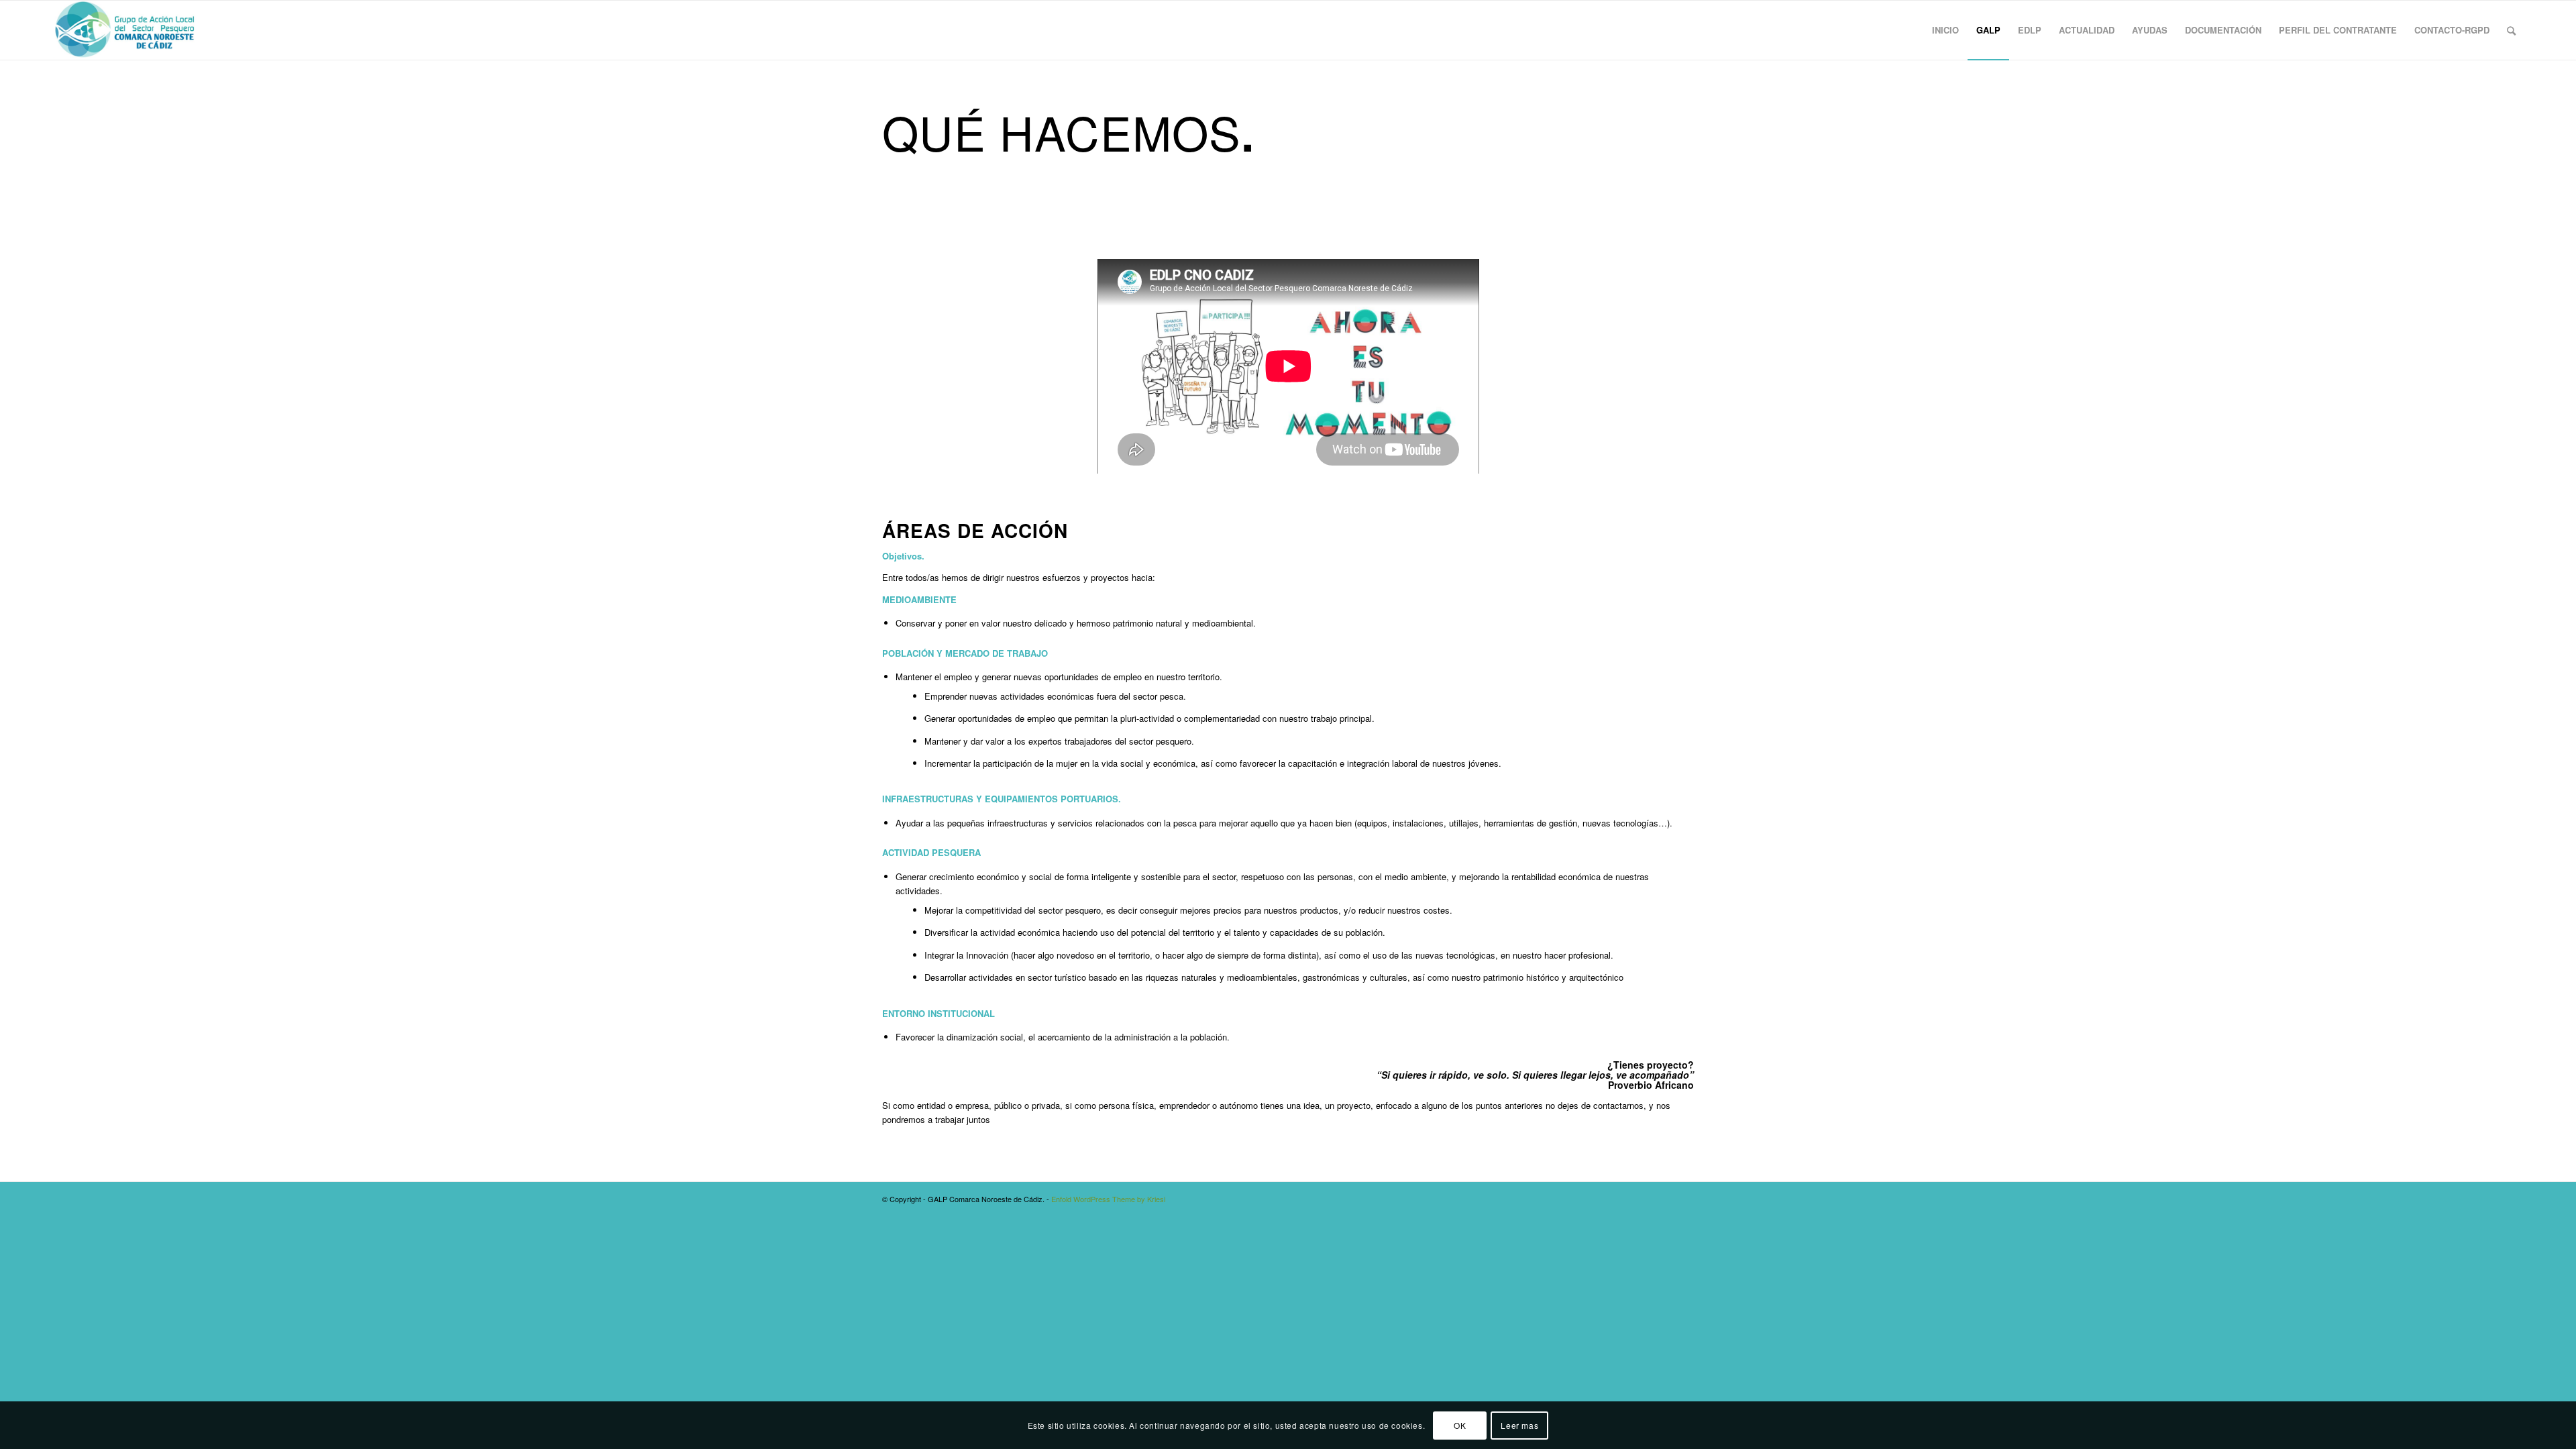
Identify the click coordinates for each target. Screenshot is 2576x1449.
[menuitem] (1945, 30)
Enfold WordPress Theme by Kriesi (1108, 1199)
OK (1460, 1425)
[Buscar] (2511, 30)
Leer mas (1519, 1425)
